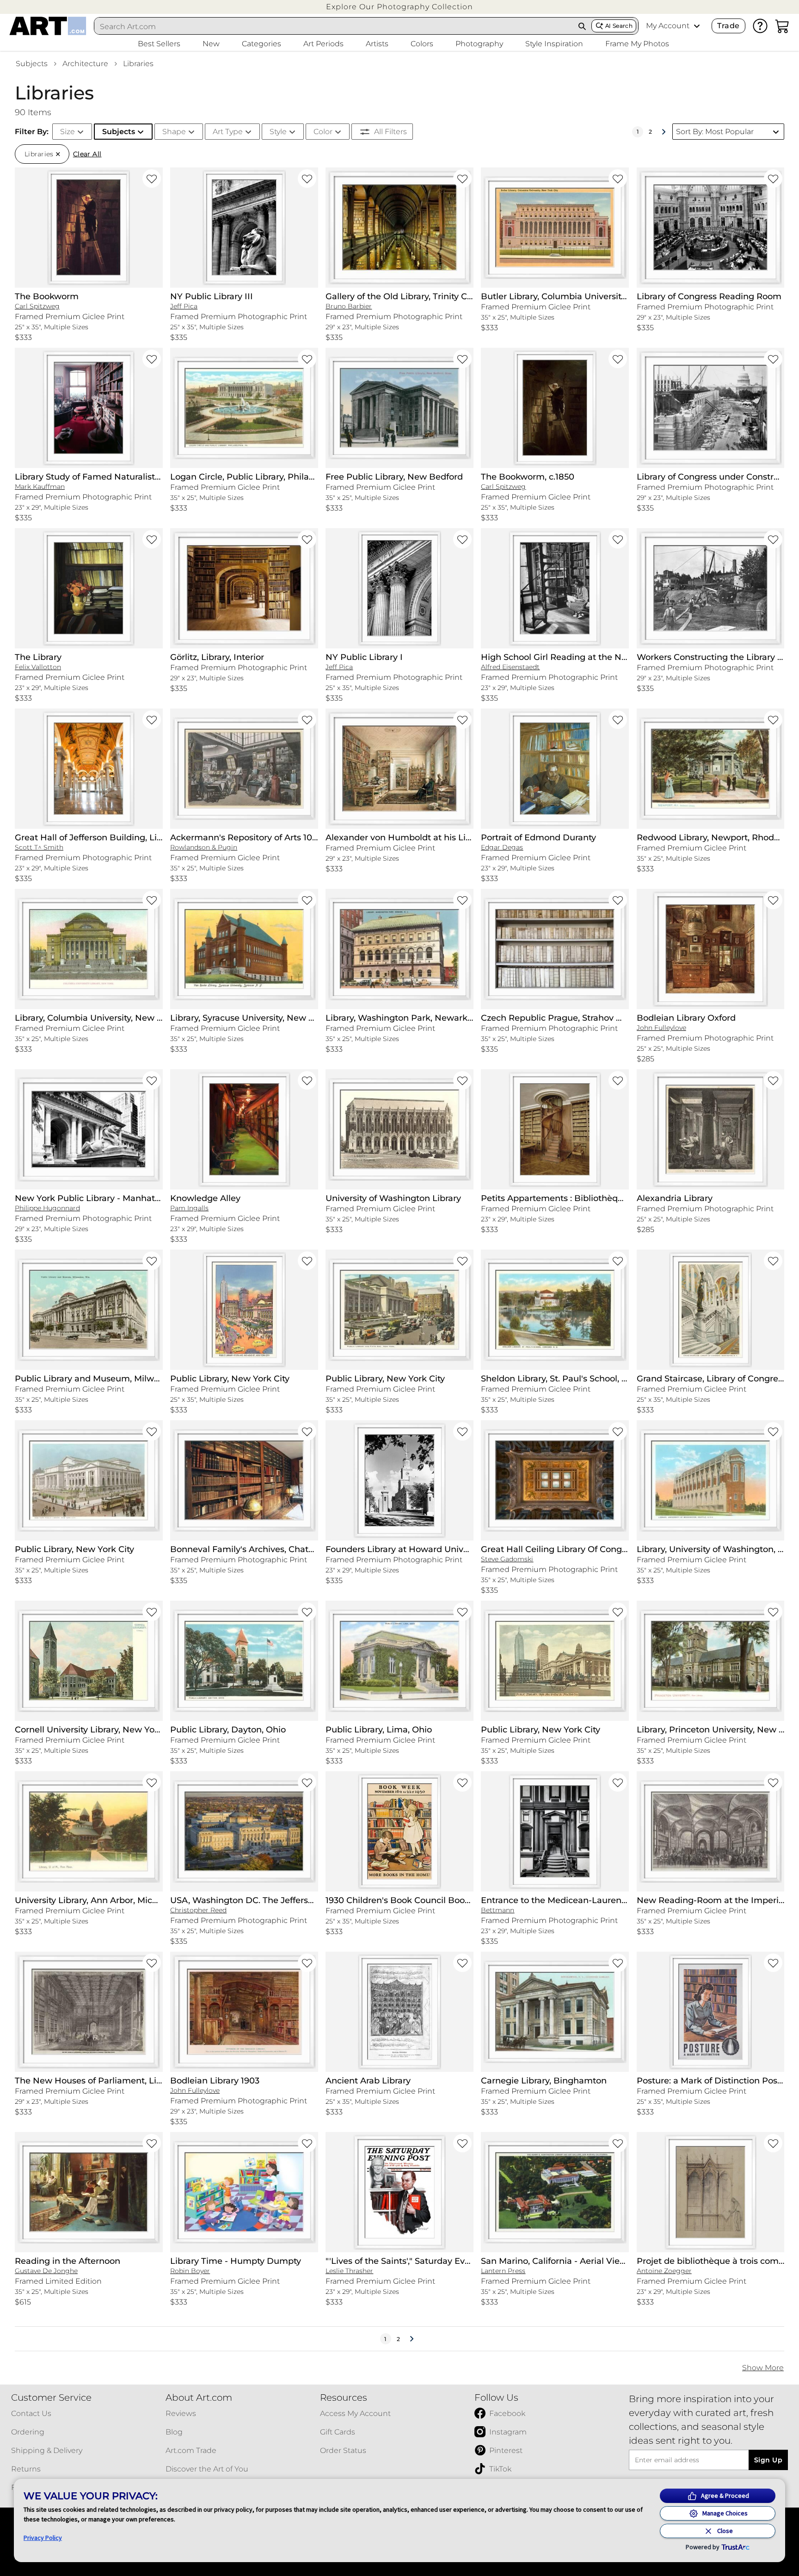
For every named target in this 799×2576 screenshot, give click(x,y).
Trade (728, 26)
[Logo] (48, 26)
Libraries (138, 64)
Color (323, 132)
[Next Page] (664, 132)
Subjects (32, 64)
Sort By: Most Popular (715, 132)
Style (278, 132)
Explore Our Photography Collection (399, 7)
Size (68, 132)
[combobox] (334, 26)
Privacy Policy (43, 2538)
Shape (174, 132)
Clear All (87, 154)
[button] (399, 7)
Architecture (85, 64)
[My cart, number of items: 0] (782, 26)
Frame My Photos (637, 44)
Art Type (228, 132)
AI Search (619, 26)
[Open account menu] (697, 26)
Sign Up (768, 2460)
